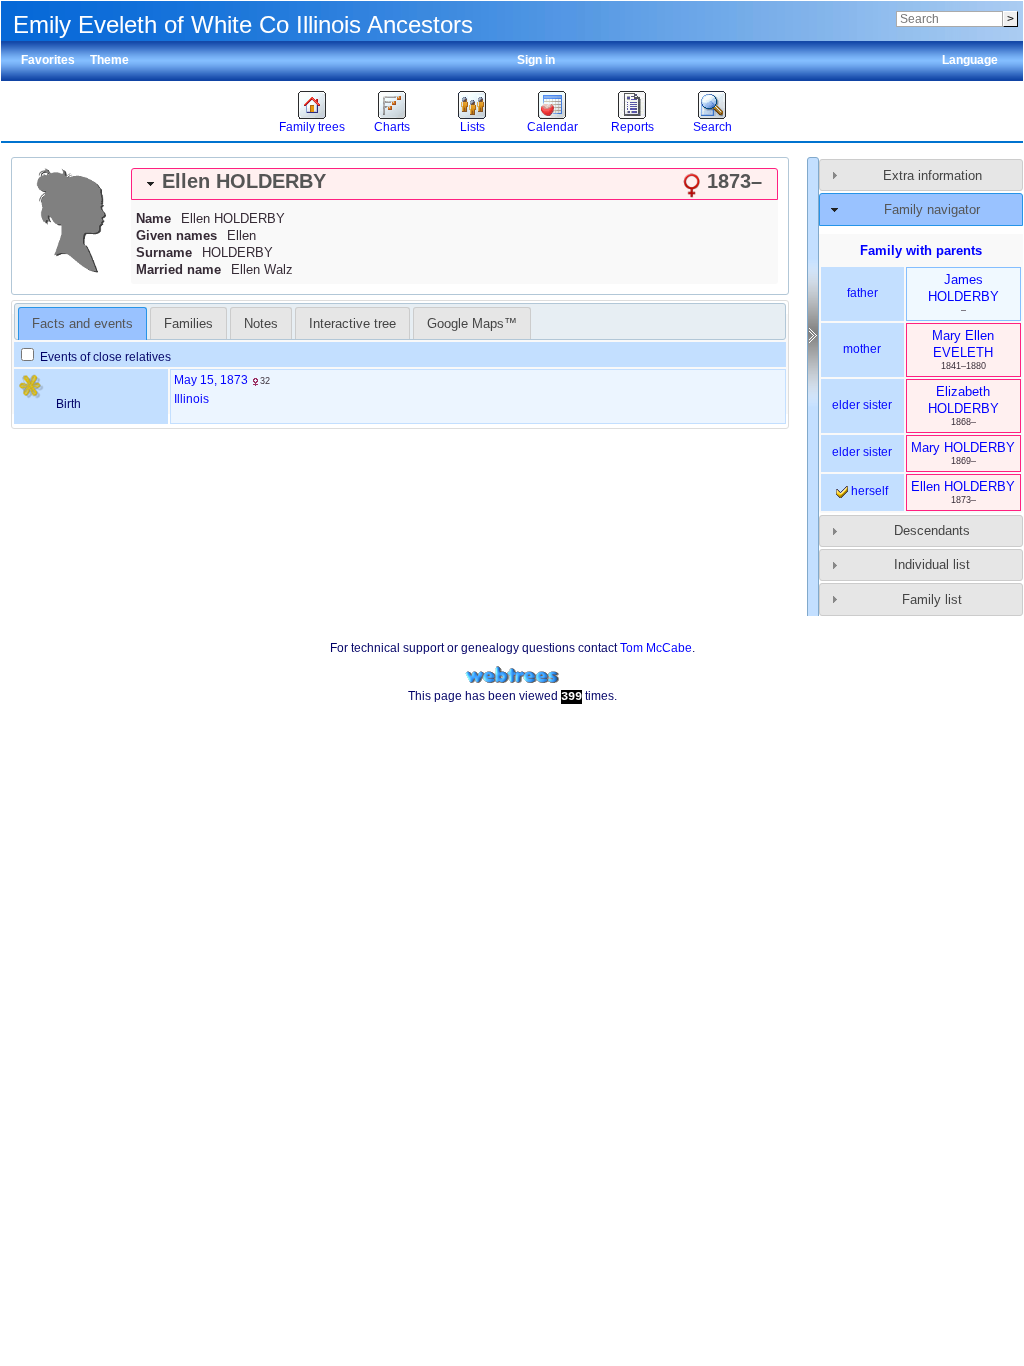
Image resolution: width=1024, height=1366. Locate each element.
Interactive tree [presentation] (352, 323)
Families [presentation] (188, 323)
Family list (932, 599)
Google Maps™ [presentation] (472, 323)
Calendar (552, 127)
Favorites (48, 60)
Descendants (932, 530)
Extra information (932, 175)
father (862, 293)
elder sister (862, 405)
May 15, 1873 (211, 380)
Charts (392, 127)
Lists (472, 127)
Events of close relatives (104, 357)
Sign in (536, 60)
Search (712, 127)
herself (868, 491)
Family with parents (921, 250)
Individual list (932, 564)
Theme (109, 60)
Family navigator (932, 209)
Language (970, 60)
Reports (632, 127)
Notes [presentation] (261, 323)
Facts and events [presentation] (82, 323)
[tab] (454, 184)
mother (862, 349)
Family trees (312, 127)
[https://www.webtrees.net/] (512, 675)
